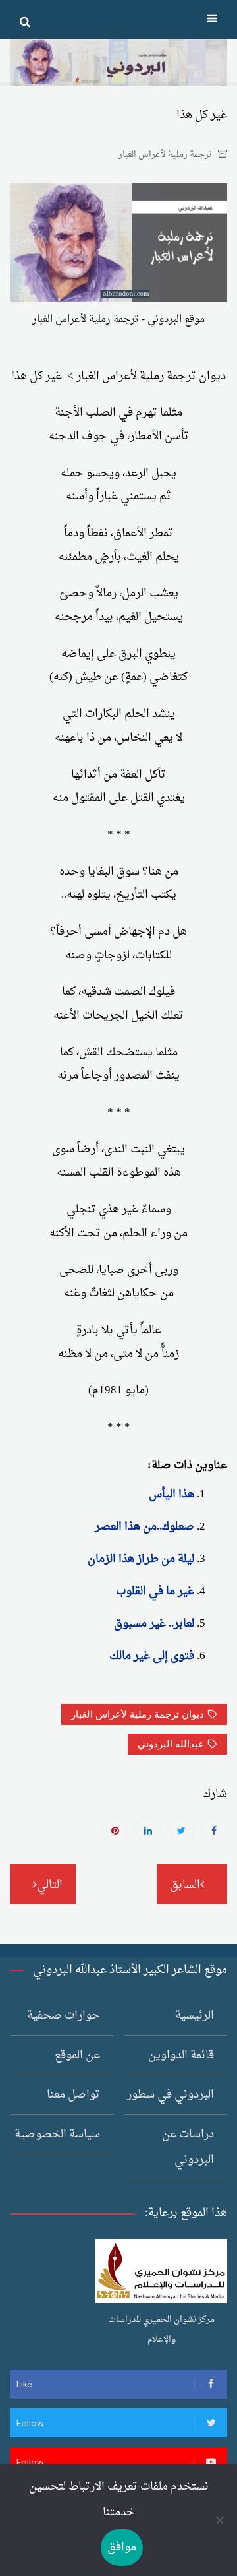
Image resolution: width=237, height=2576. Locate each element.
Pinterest (115, 1830)
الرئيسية (195, 2016)
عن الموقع (77, 2055)
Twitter (181, 1830)
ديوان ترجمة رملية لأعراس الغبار (138, 1714)
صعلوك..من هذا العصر (145, 1527)
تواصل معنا (73, 2095)
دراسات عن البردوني (188, 2147)
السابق (185, 1885)
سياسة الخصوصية (57, 2134)
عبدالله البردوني (171, 1744)
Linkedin (148, 1830)
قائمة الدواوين (181, 2055)
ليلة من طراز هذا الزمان (141, 1559)
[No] (221, 2520)
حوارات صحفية (64, 2016)
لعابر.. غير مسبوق (154, 1624)
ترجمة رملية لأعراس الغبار (165, 155)
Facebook (214, 1830)
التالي (50, 1885)
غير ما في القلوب (155, 1591)
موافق (122, 2547)
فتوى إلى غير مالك (152, 1656)
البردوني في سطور (171, 2095)
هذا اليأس (171, 1494)
